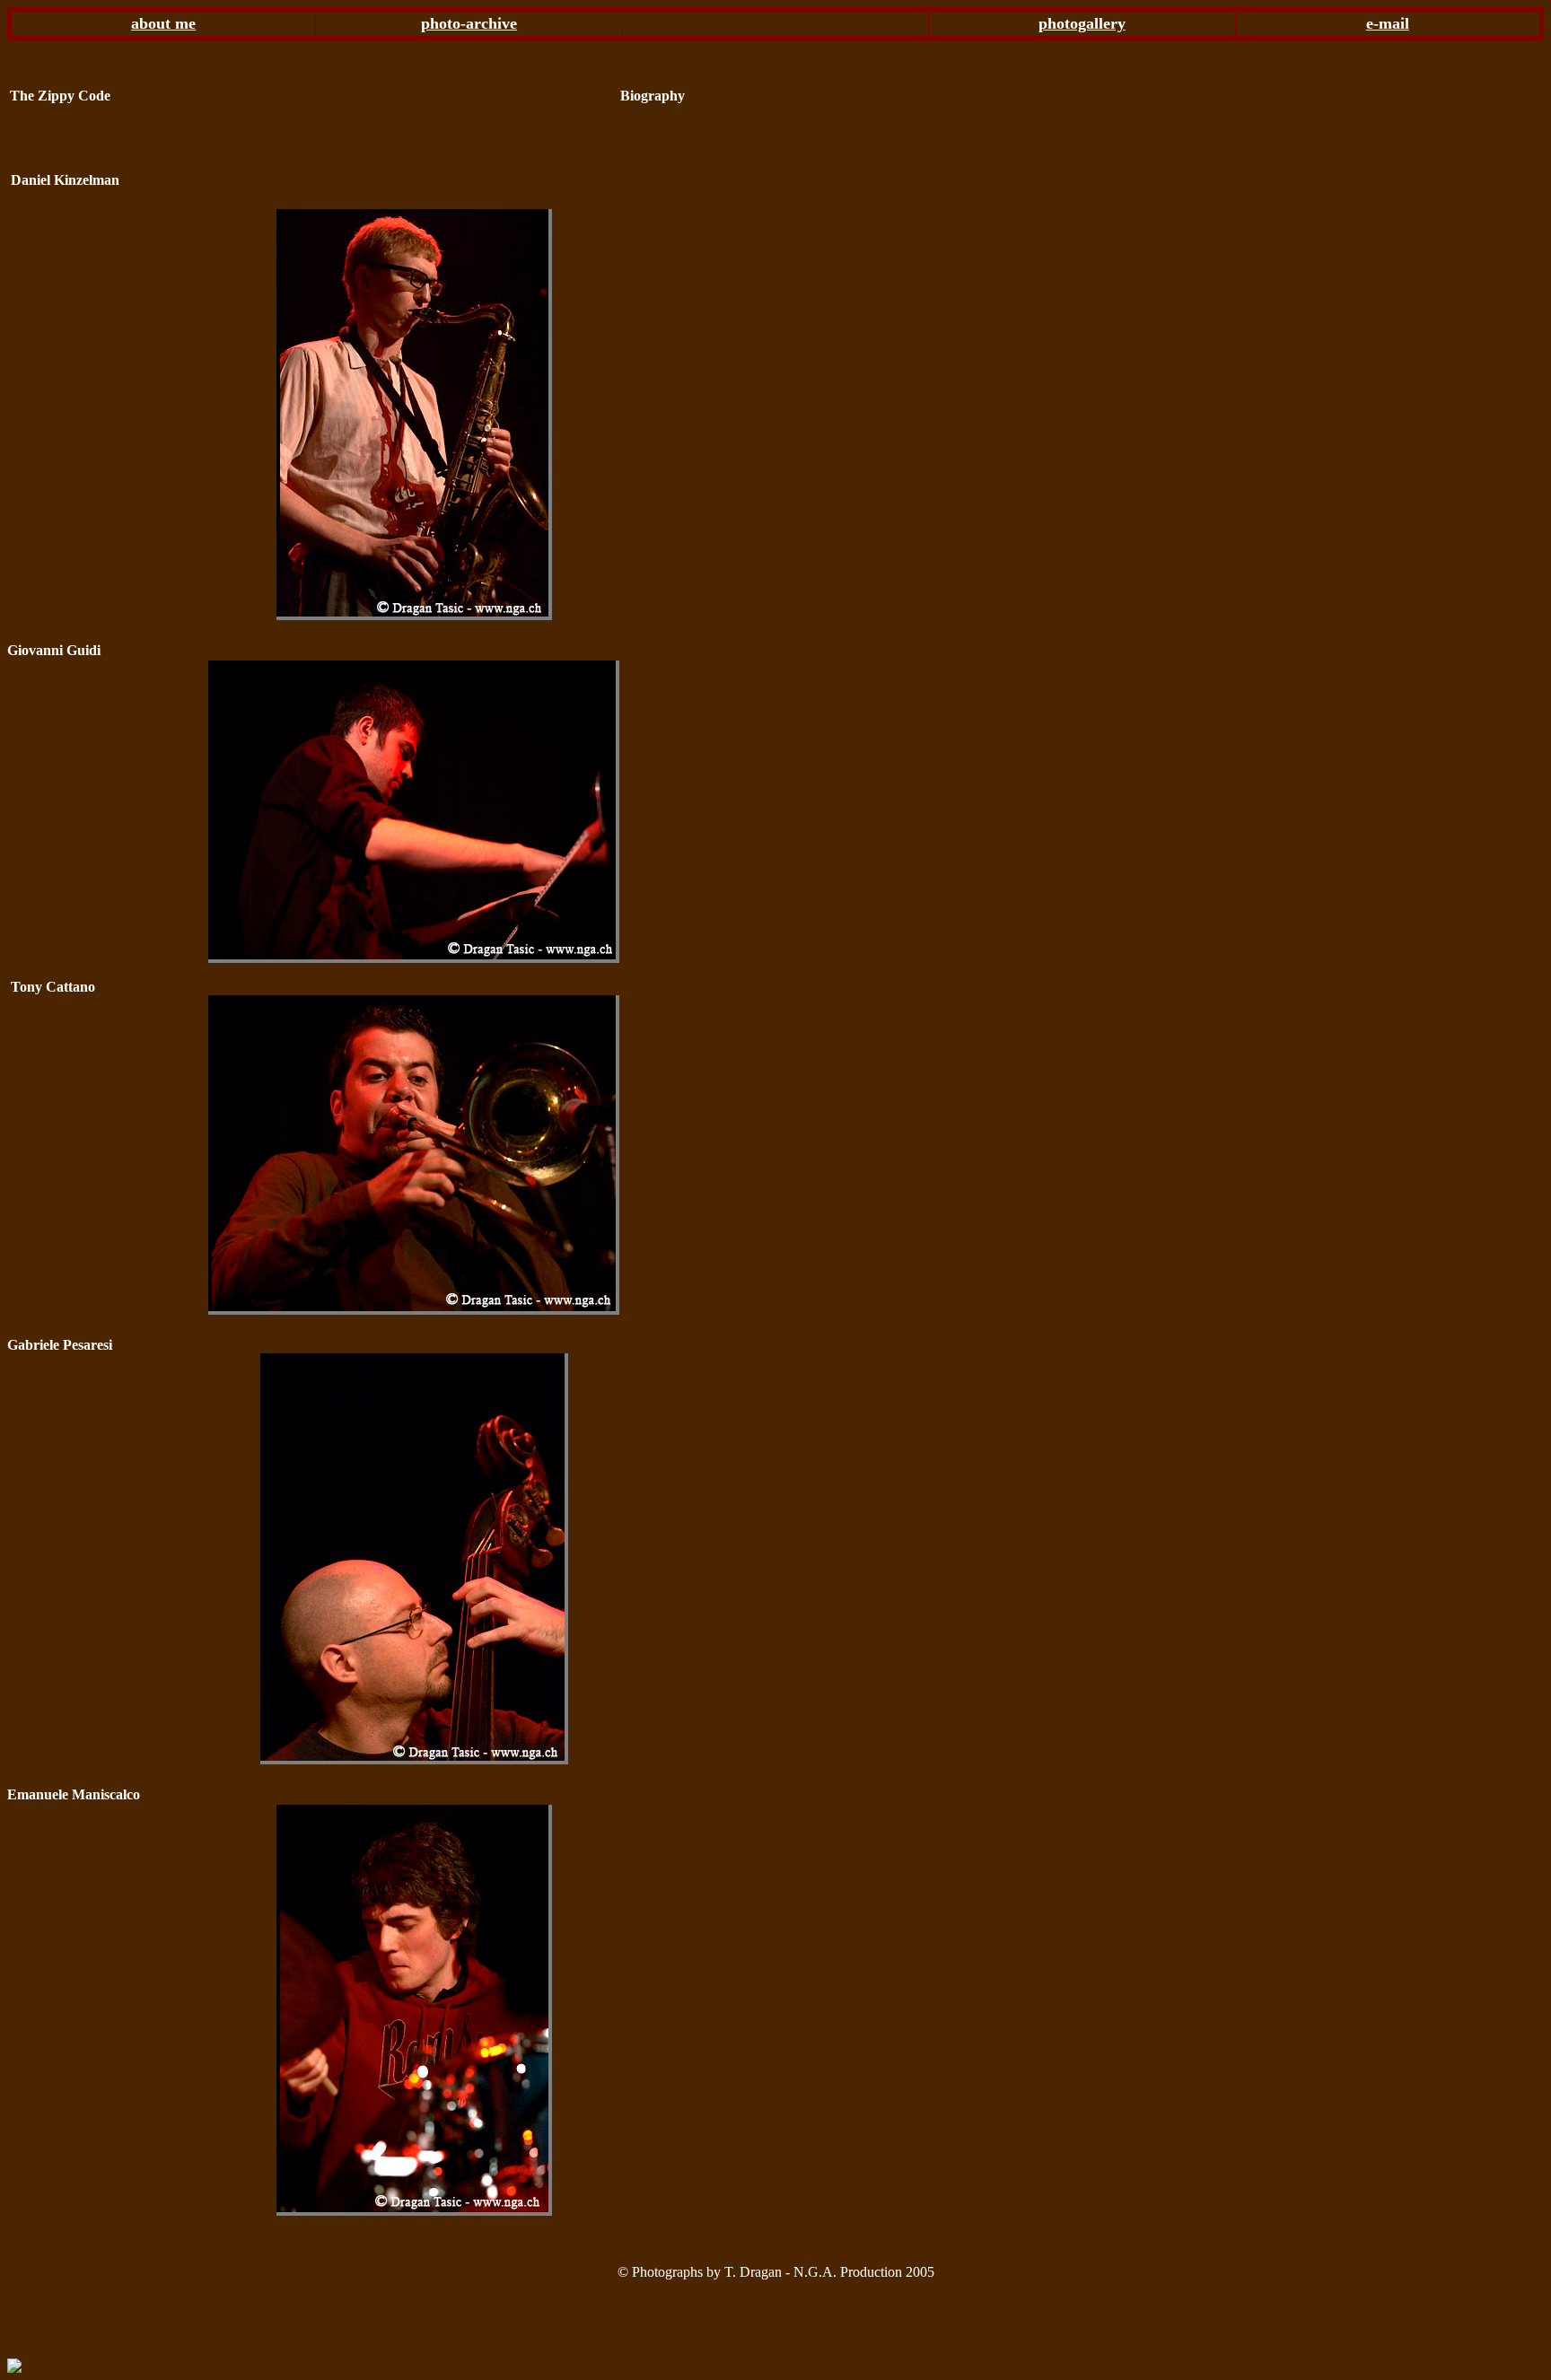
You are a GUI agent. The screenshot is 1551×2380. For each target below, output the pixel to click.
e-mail (1388, 23)
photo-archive (469, 23)
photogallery (1082, 23)
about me (163, 23)
